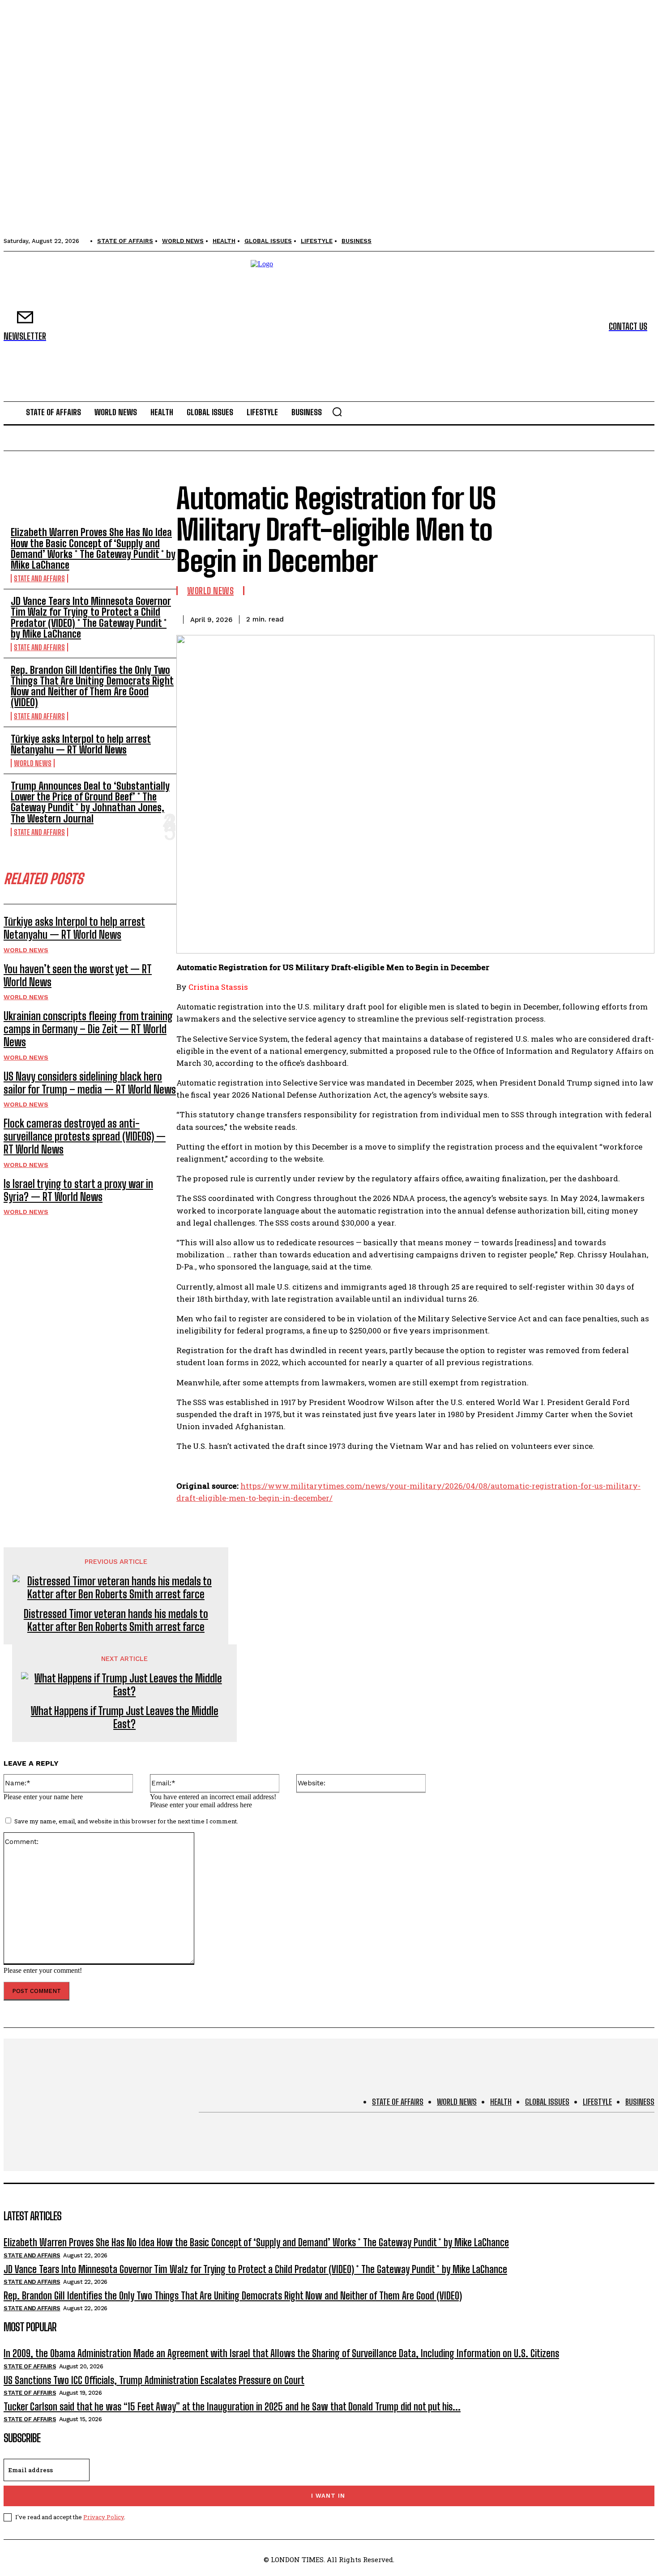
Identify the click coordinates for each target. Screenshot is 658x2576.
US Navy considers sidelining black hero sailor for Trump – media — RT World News (90, 1083)
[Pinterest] (574, 618)
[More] (639, 618)
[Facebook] (510, 618)
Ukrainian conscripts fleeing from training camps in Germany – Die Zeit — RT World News (88, 1029)
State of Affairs (30, 2366)
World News (33, 763)
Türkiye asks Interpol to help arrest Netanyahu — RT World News (81, 744)
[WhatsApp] (607, 618)
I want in (328, 2496)
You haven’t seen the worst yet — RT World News (78, 975)
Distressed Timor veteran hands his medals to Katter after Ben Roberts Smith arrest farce (116, 1620)
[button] (337, 412)
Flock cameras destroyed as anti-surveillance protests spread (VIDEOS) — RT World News (85, 1136)
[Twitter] (542, 618)
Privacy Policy (104, 2517)
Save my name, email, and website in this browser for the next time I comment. (126, 1821)
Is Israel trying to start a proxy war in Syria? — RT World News (78, 1190)
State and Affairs (39, 578)
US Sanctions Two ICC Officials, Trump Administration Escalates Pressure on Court (154, 2380)
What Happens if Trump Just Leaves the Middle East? (125, 1718)
